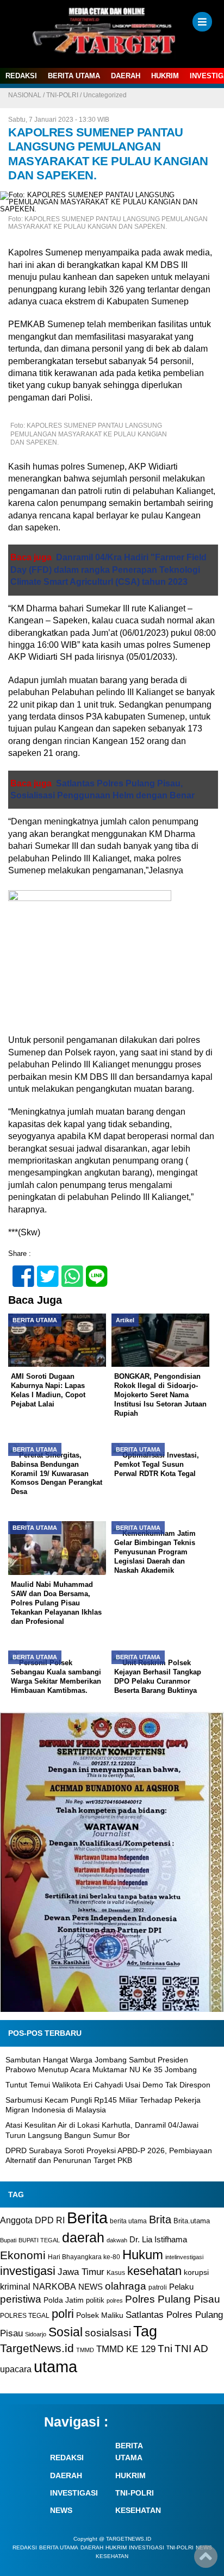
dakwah (117, 2240)
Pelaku (181, 2287)
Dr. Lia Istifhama (158, 2240)
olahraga (126, 2286)
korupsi (196, 2272)
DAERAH (126, 76)
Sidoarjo (36, 2334)
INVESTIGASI (74, 2493)
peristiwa (21, 2299)
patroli (158, 2287)
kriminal (15, 2286)
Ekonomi (23, 2255)
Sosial (66, 2332)
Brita (160, 2219)
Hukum (143, 2255)
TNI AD (191, 2349)
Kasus (116, 2273)
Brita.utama (192, 2221)
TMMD (85, 2350)
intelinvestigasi (184, 2257)
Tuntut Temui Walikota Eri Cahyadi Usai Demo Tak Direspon (108, 2085)
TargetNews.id (37, 2348)
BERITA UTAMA (74, 76)
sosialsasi (108, 2333)
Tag (145, 2331)
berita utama (128, 2221)
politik (95, 2300)
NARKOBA (54, 2286)
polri (63, 2314)
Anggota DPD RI (32, 2220)
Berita (87, 2218)
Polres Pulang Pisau (173, 2299)
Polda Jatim (64, 2300)
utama (55, 2366)
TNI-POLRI (62, 95)
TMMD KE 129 (126, 2349)
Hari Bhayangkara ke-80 (84, 2257)
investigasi (28, 2271)
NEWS (91, 2287)
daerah (83, 2237)
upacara (16, 2369)
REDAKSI (21, 76)
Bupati (8, 2240)
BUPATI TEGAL (39, 2240)
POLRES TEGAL (25, 2316)
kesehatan (154, 2271)
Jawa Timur (81, 2272)
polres (115, 2300)
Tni (165, 2349)
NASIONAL (25, 95)
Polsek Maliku (100, 2315)
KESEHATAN (138, 2510)
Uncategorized (105, 95)
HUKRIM (165, 76)
